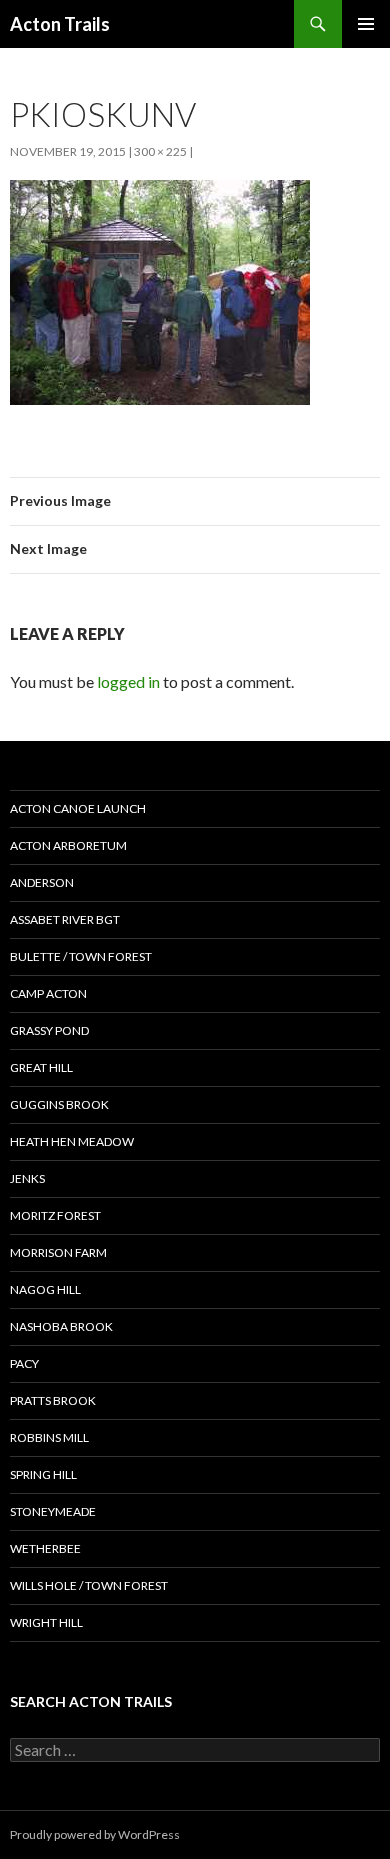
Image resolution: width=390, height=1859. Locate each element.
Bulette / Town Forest (81, 956)
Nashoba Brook (61, 1326)
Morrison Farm (58, 1252)
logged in (128, 681)
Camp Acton (48, 993)
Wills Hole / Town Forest (89, 1585)
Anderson (42, 882)
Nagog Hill (45, 1289)
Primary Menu (366, 24)
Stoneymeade (53, 1511)
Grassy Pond (49, 1030)
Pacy (24, 1363)
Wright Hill (46, 1622)
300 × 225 (160, 151)
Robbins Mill (49, 1437)
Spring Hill (43, 1474)
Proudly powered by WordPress (95, 1834)
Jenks (27, 1178)
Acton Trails (60, 24)
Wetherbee (45, 1548)
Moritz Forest (55, 1215)
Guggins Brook (59, 1104)
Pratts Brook (53, 1400)
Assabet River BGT (65, 919)
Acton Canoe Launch (78, 808)
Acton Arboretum (68, 845)
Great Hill (41, 1067)
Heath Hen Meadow (72, 1141)
